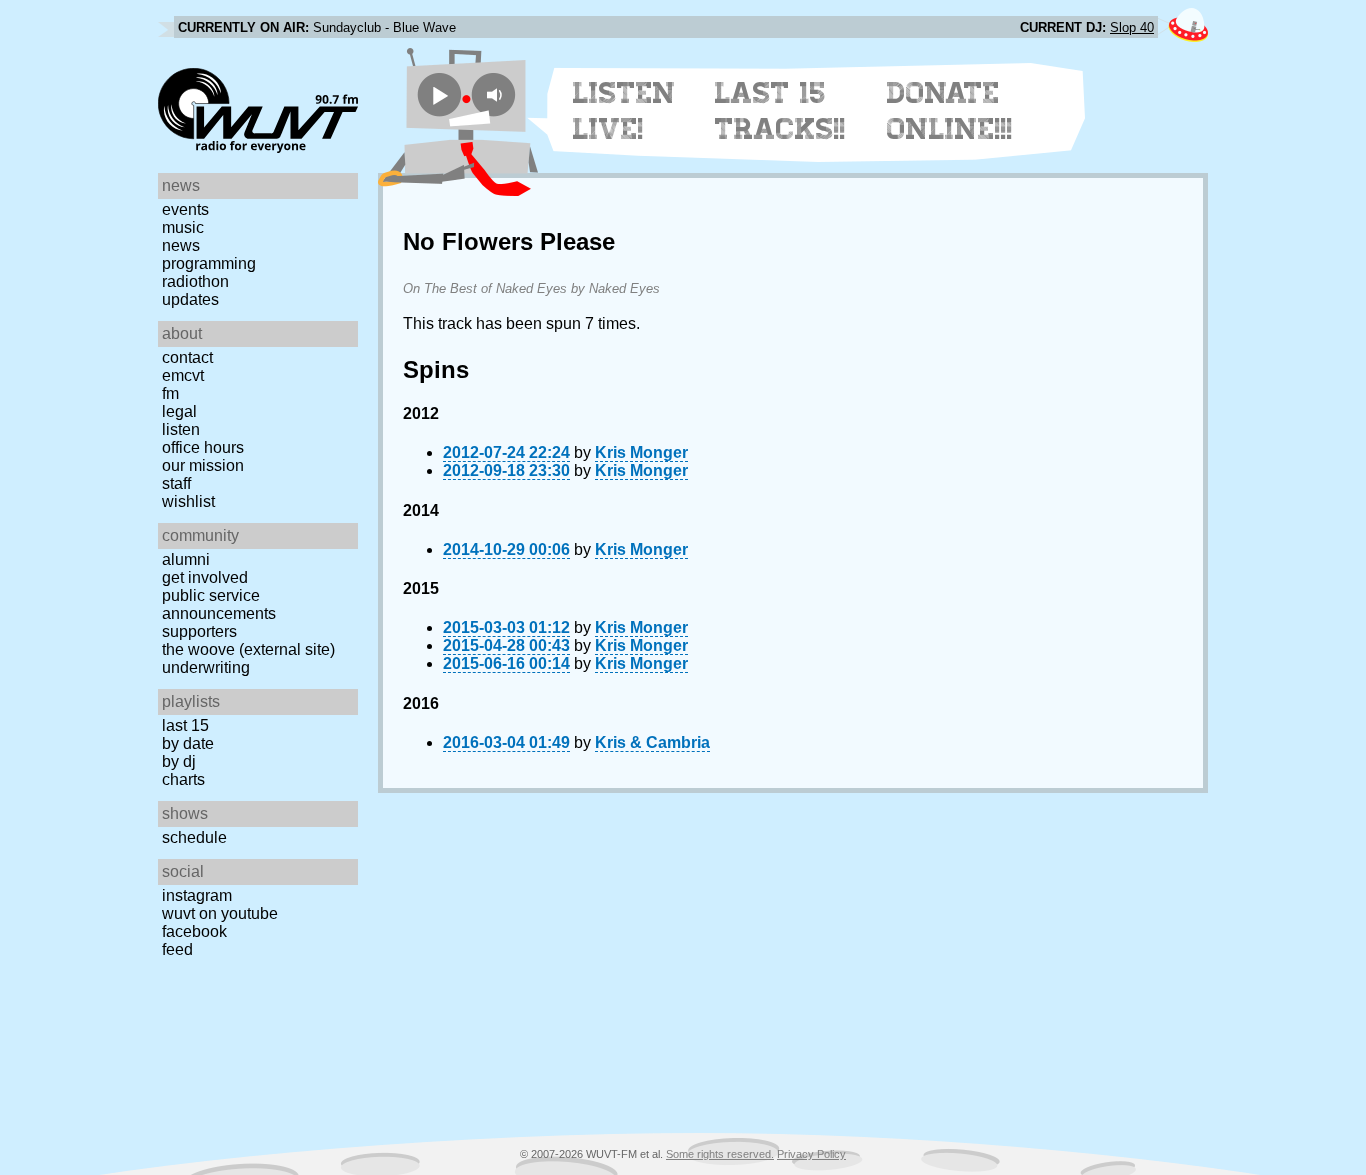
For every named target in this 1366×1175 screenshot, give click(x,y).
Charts (183, 779)
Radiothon (195, 281)
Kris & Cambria (652, 742)
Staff (176, 483)
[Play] (439, 94)
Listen (181, 429)
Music (183, 227)
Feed (177, 949)
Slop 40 (1132, 27)
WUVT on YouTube (220, 913)
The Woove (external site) (248, 649)
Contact (187, 357)
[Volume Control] (496, 94)
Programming (209, 263)
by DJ (179, 761)
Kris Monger (641, 452)
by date (188, 743)
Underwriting (206, 667)
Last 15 (185, 725)
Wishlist (188, 501)
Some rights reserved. (720, 1154)
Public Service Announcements (219, 604)
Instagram (197, 895)
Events (185, 209)
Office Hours (203, 447)
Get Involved (205, 577)
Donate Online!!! (950, 111)
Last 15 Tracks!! (780, 111)
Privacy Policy (811, 1154)
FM (170, 393)
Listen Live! (624, 111)
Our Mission (203, 465)
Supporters (199, 631)
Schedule (194, 837)
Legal (179, 411)
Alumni (186, 559)
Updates (190, 299)
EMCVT (183, 375)
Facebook (194, 931)
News (181, 245)
